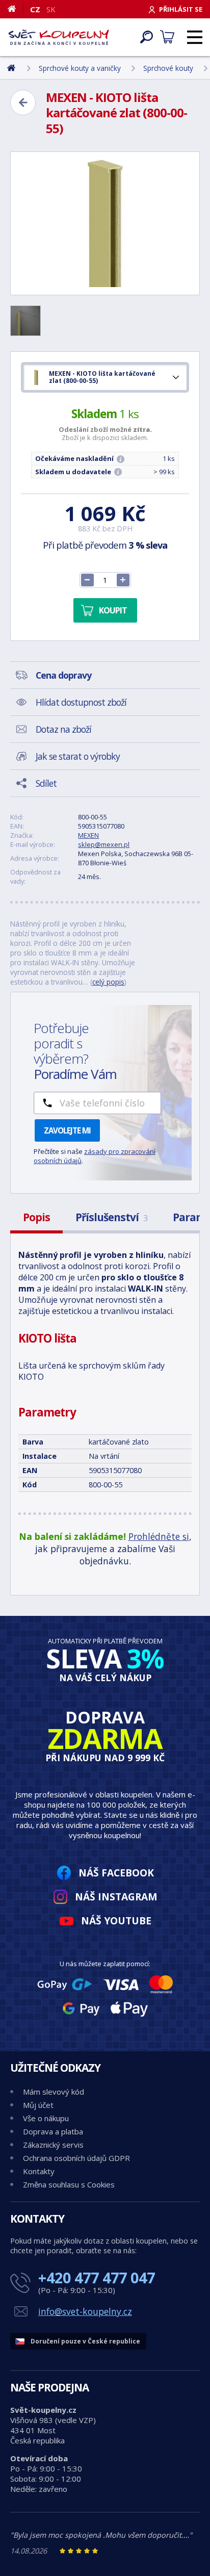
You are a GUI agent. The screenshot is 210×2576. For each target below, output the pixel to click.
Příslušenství (111, 1217)
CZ (35, 9)
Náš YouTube (116, 1921)
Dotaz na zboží (63, 729)
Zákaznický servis (53, 2145)
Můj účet (38, 2105)
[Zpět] (23, 102)
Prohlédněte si (159, 1536)
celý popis (108, 982)
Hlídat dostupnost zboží (81, 702)
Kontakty (39, 2171)
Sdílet (46, 783)
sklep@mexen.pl (104, 844)
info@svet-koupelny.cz (85, 2311)
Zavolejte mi (67, 1130)
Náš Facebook (116, 1873)
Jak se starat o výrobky (78, 756)
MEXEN (88, 835)
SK (51, 9)
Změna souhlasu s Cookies (69, 2184)
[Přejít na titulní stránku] (59, 37)
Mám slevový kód (54, 2092)
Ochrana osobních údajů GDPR (76, 2158)
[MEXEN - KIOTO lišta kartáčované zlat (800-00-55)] (105, 223)
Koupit (113, 610)
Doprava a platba (53, 2131)
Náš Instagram (116, 1897)
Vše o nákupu (46, 2118)
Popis (36, 1217)
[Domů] (16, 9)
